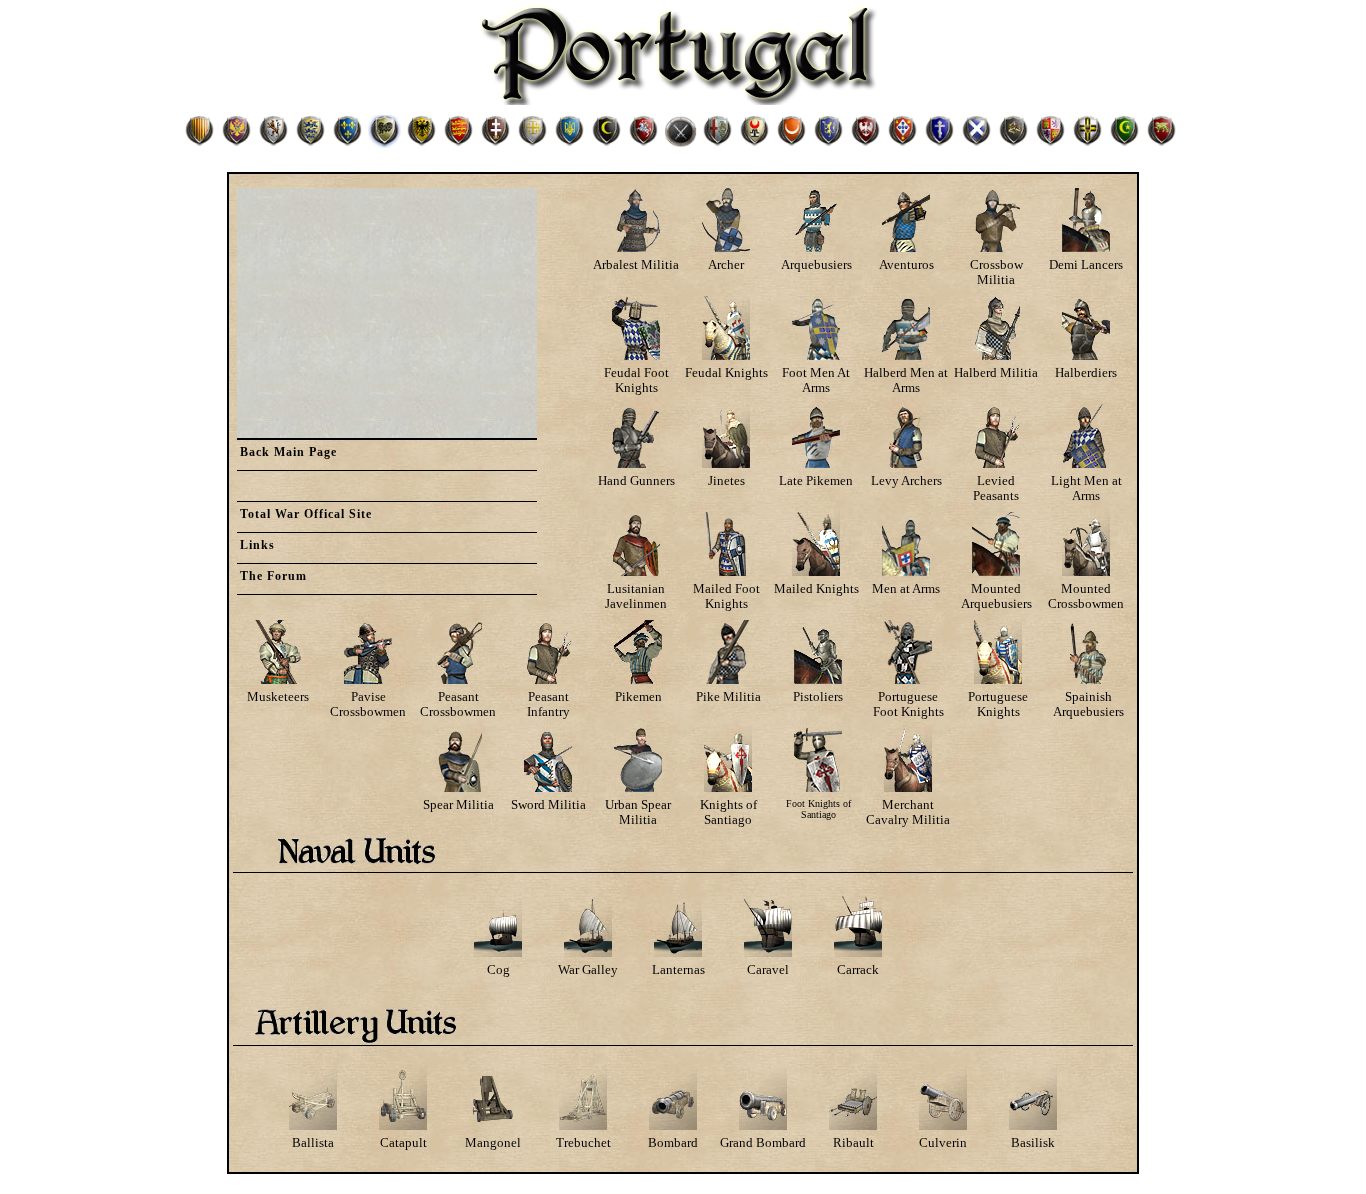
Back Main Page (288, 452)
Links (257, 545)
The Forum (273, 576)
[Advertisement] (387, 313)
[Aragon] (199, 142)
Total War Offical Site (306, 514)
